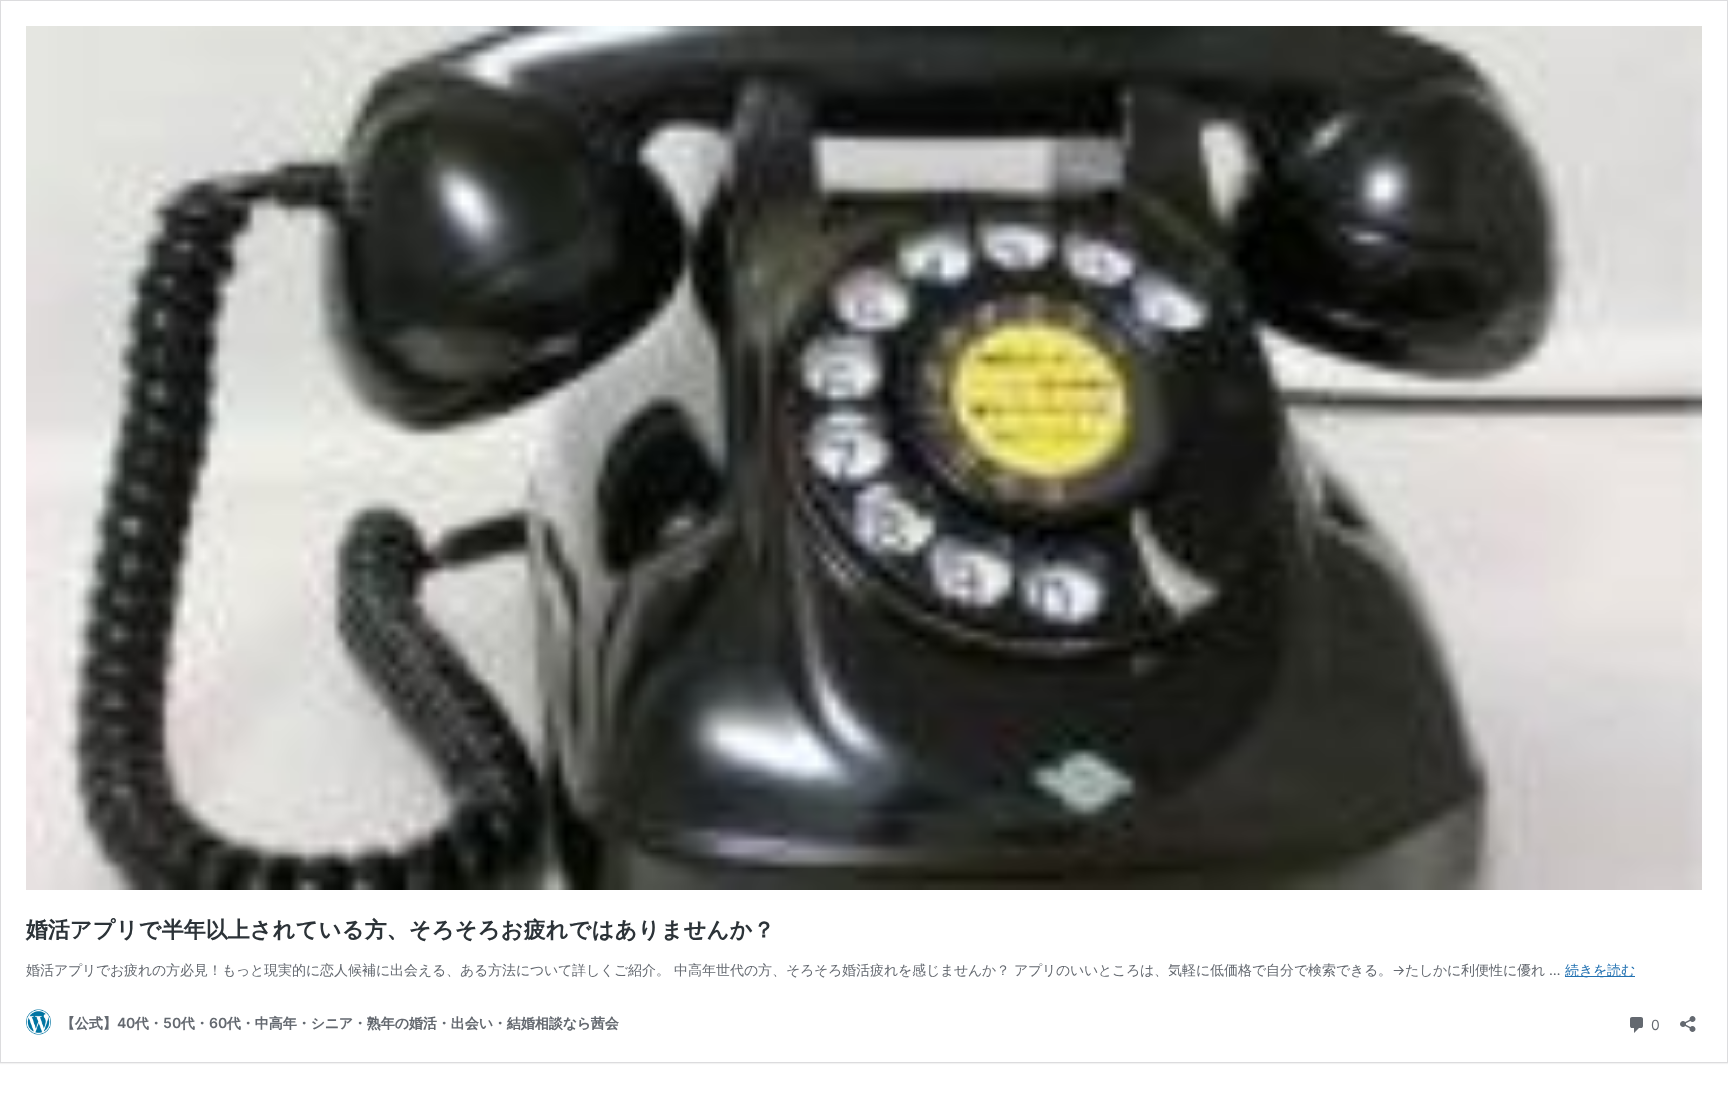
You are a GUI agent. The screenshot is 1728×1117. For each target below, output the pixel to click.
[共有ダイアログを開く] (1688, 1017)
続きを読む (1600, 969)
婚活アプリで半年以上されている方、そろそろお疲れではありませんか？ (400, 929)
